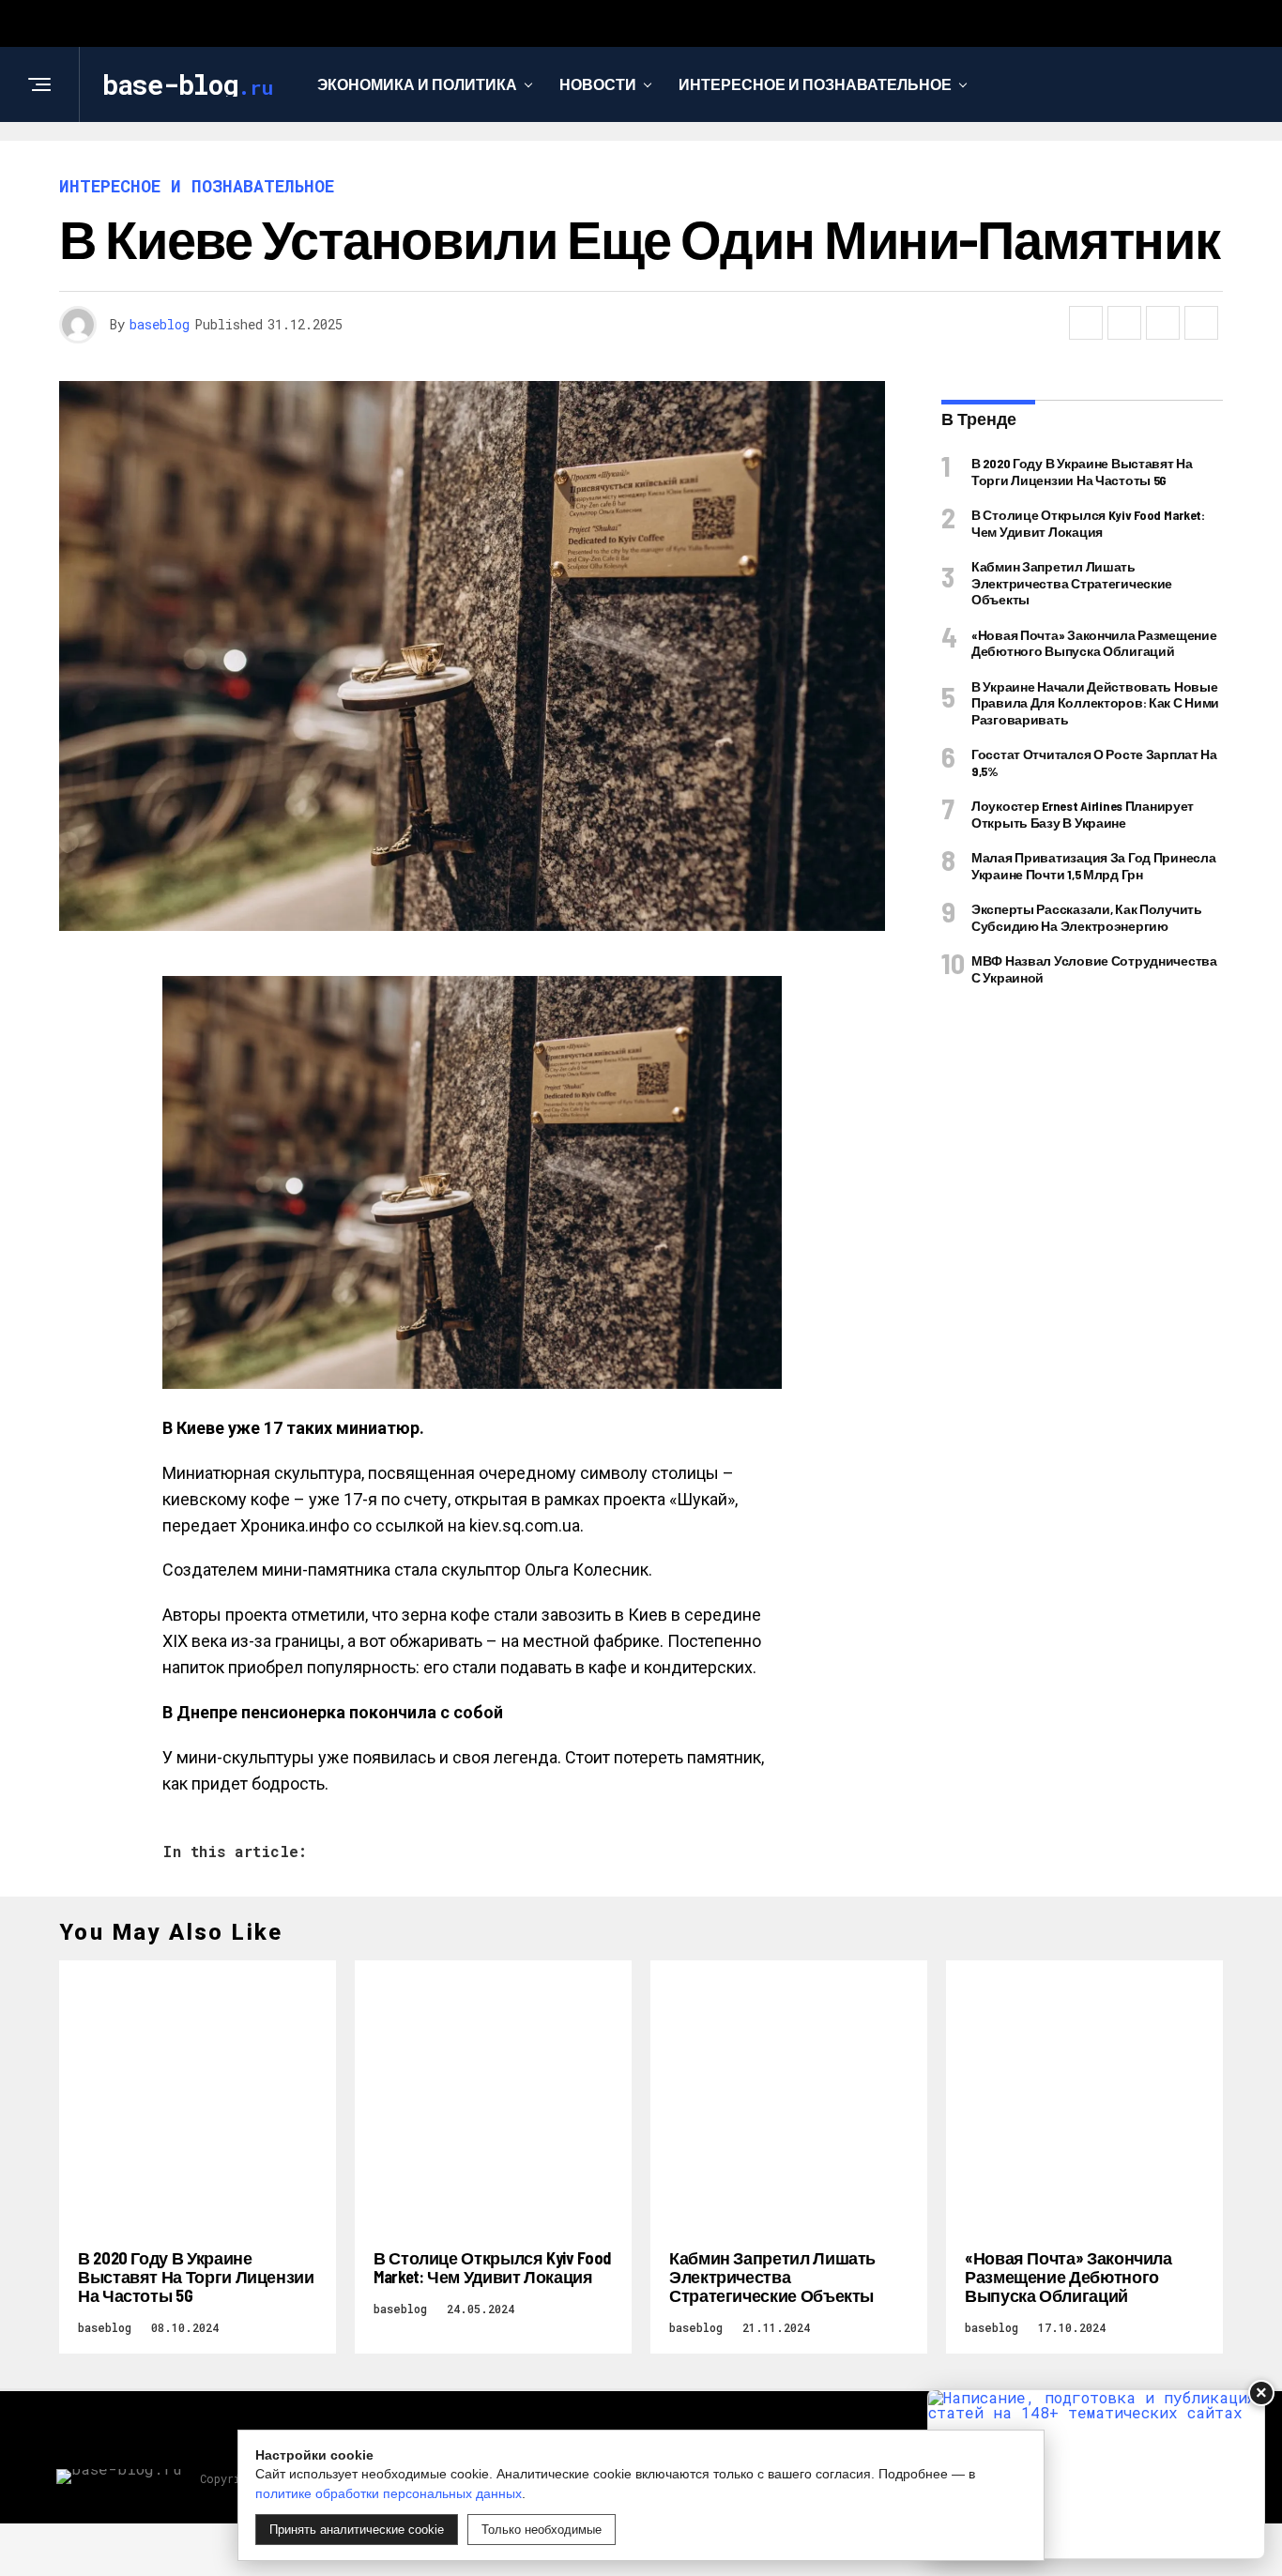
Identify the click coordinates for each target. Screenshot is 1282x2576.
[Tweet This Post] (1124, 323)
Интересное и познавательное (815, 84)
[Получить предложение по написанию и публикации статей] (1096, 2474)
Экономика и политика (417, 84)
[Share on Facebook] (1086, 323)
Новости (598, 84)
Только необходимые (542, 2530)
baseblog (160, 324)
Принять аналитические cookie (357, 2530)
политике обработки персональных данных (389, 2493)
